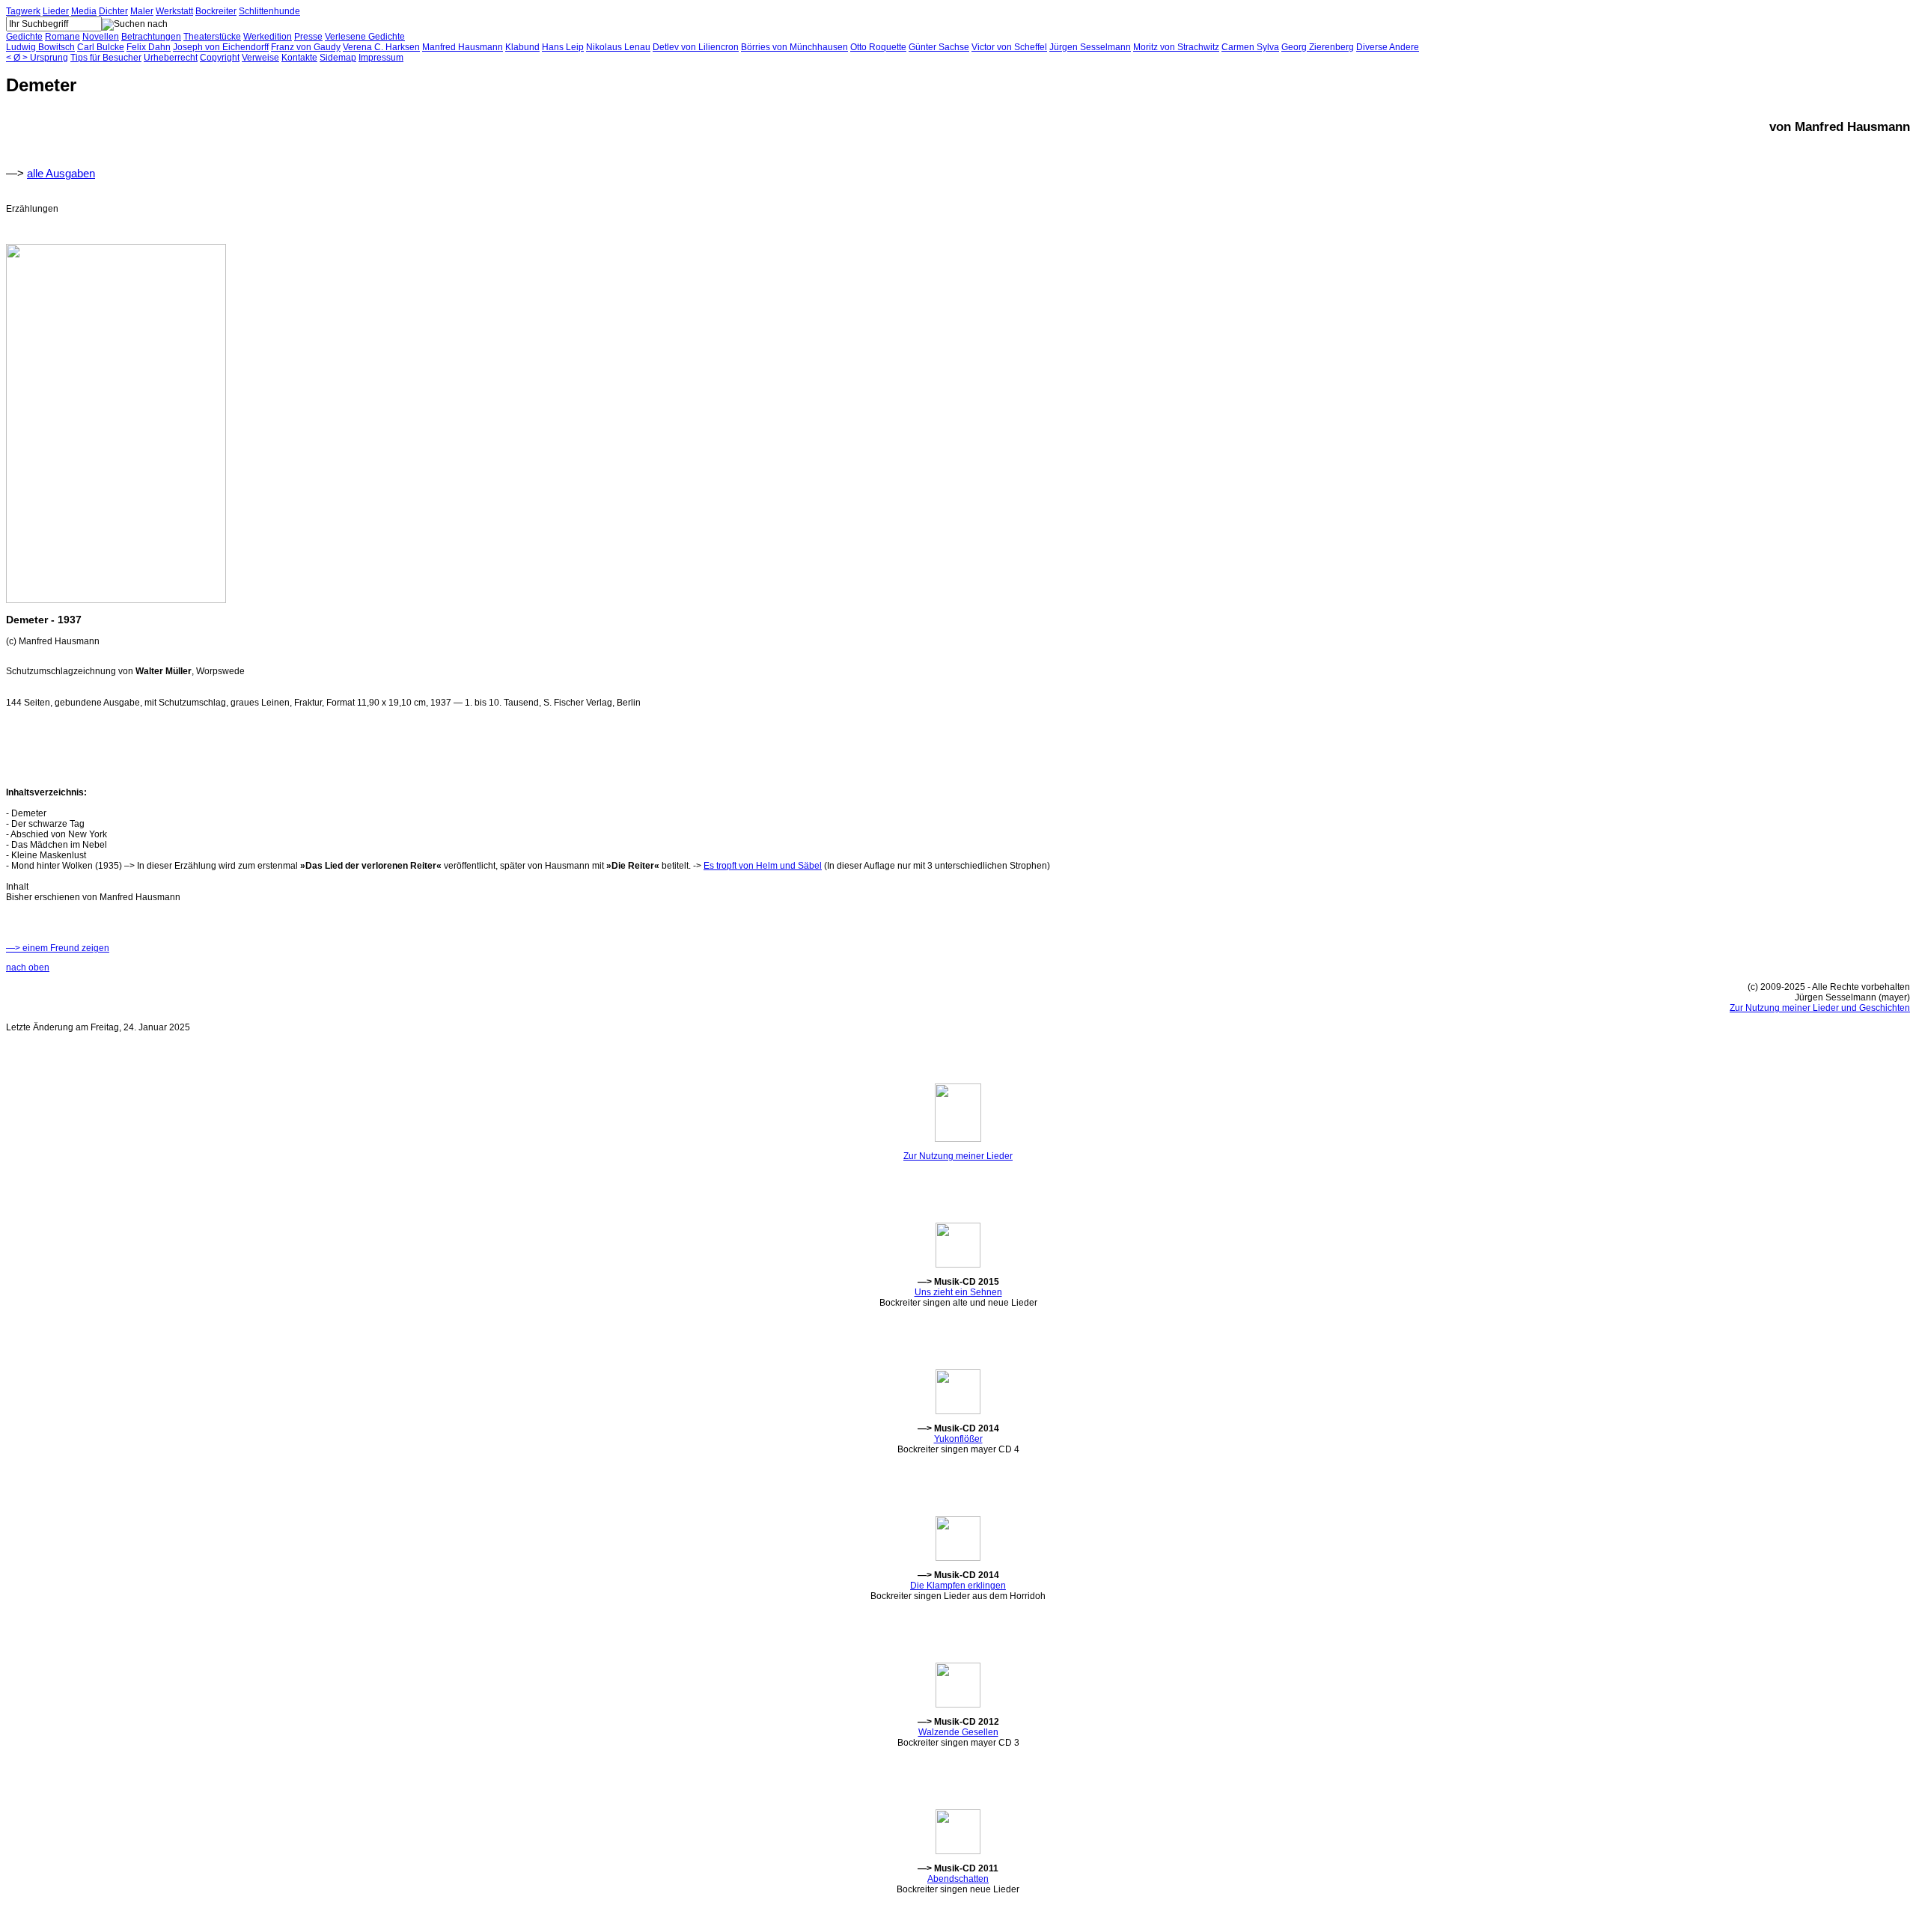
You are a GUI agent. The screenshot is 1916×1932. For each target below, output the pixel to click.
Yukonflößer (958, 1439)
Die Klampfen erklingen (958, 1586)
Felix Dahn (149, 47)
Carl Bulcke (101, 47)
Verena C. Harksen (381, 47)
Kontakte (299, 58)
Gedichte (24, 37)
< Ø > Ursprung (37, 58)
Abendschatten (958, 1879)
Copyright (220, 58)
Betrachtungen (151, 37)
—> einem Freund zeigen (58, 948)
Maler (142, 11)
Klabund (522, 47)
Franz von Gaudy (306, 47)
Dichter (113, 11)
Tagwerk (23, 11)
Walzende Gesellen (958, 1732)
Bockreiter (216, 11)
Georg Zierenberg (1318, 47)
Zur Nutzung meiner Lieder (958, 1156)
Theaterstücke (212, 37)
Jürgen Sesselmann (1090, 47)
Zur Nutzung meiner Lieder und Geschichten (1820, 1008)
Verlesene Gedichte (365, 37)
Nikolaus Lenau (618, 47)
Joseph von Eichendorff (221, 47)
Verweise (260, 58)
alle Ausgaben (61, 173)
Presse (308, 37)
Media (84, 11)
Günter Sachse (939, 47)
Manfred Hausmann (463, 47)
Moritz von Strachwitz (1176, 47)
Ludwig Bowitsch (40, 47)
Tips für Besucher (106, 58)
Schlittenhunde (269, 11)
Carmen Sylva (1250, 47)
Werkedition (268, 37)
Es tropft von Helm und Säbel (763, 866)
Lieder (56, 11)
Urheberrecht (171, 58)
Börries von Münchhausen (794, 47)
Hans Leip (563, 47)
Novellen (101, 37)
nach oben (28, 967)
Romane (62, 37)
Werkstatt (174, 11)
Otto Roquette (878, 47)
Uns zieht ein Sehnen (958, 1292)
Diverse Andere (1388, 47)
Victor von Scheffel (1009, 47)
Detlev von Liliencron (696, 47)
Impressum (381, 58)
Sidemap (338, 58)
